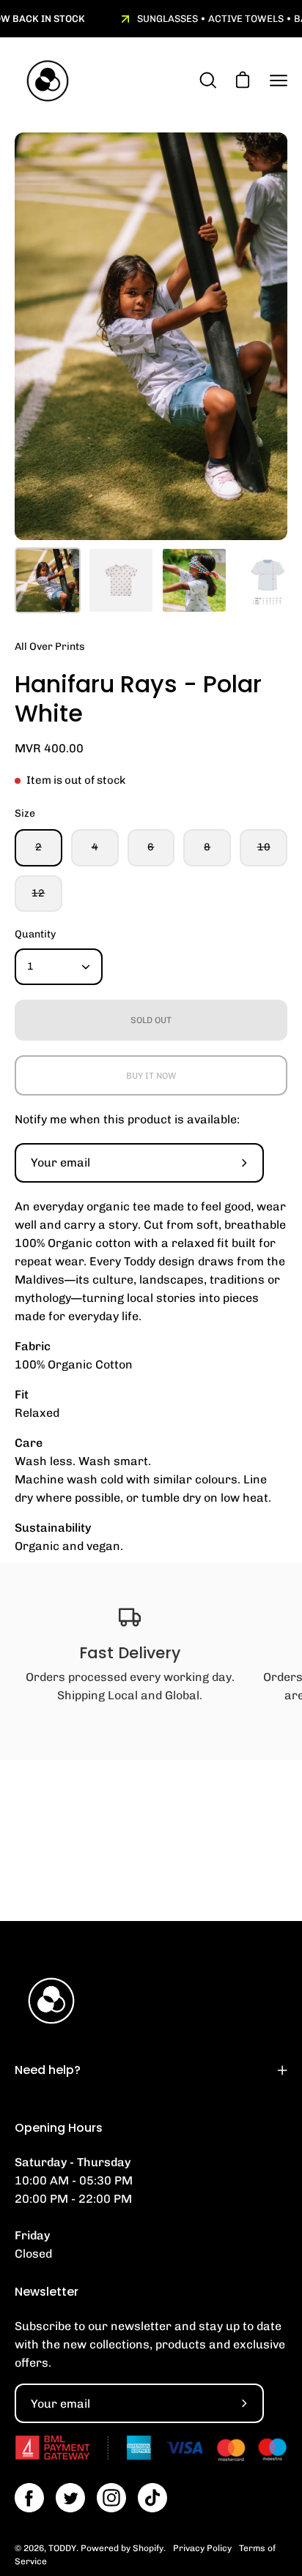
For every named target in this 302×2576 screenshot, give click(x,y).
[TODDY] (48, 81)
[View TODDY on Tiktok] (152, 2498)
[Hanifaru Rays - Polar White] (48, 580)
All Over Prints (50, 647)
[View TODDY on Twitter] (70, 2498)
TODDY (62, 2548)
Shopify (148, 2548)
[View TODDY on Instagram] (111, 2498)
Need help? (48, 2070)
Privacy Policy (202, 2548)
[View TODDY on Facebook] (29, 2498)
